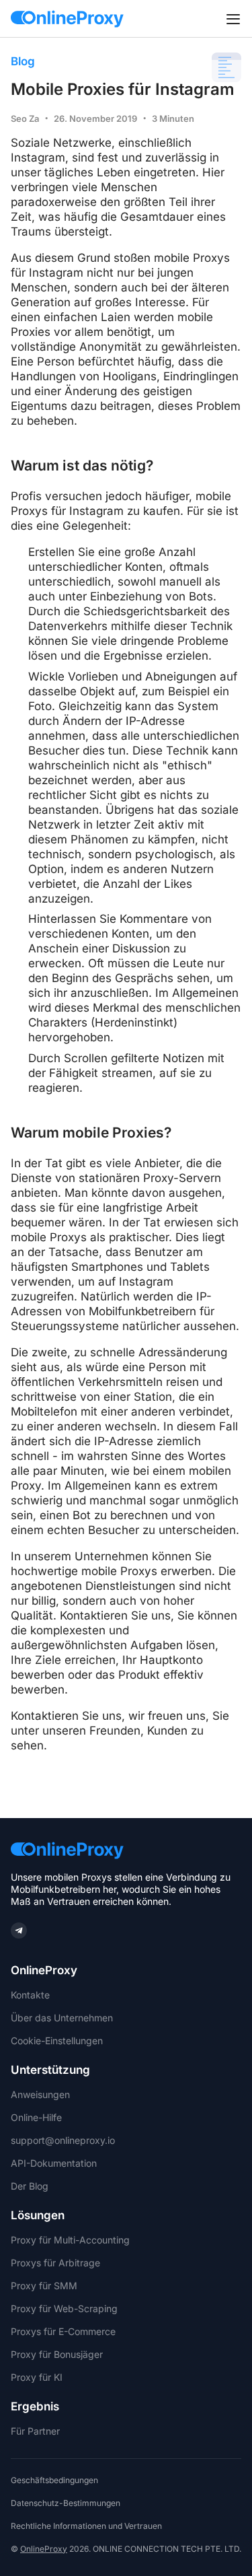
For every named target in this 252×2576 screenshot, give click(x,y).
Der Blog (30, 2186)
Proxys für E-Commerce (63, 2332)
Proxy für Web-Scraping (64, 2309)
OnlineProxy (44, 2549)
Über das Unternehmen (62, 2018)
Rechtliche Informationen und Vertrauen (86, 2526)
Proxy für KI (37, 2377)
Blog (23, 61)
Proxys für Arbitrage (55, 2263)
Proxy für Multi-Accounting (70, 2240)
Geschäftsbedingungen (54, 2480)
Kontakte (30, 1995)
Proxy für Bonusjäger (57, 2355)
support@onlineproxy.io (63, 2140)
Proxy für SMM (44, 2286)
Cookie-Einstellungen (57, 2041)
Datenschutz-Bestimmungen (66, 2503)
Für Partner (35, 2431)
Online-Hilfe (36, 2118)
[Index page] (67, 19)
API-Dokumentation (54, 2163)
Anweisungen (40, 2095)
